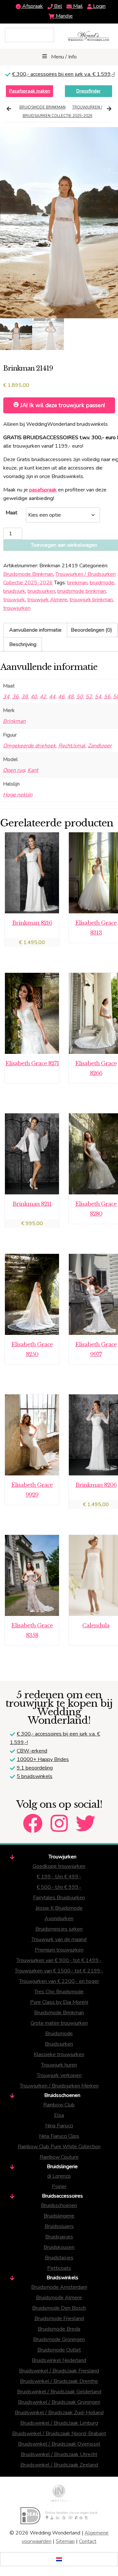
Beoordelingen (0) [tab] (91, 630)
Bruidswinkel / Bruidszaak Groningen (59, 2402)
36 (15, 697)
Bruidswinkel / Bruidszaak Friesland (59, 2371)
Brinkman (14, 721)
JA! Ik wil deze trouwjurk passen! (62, 405)
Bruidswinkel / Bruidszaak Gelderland (59, 2392)
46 (61, 697)
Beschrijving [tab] (23, 644)
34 (6, 697)
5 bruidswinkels (35, 1776)
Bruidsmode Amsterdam (59, 2287)
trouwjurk (14, 600)
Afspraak (32, 6)
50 (80, 697)
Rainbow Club (59, 2105)
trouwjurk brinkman (91, 600)
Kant (33, 770)
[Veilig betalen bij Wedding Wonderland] (59, 2516)
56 (107, 697)
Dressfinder (88, 91)
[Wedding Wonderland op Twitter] (86, 1818)
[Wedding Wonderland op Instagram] (59, 1818)
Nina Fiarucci (59, 2126)
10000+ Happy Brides (43, 1759)
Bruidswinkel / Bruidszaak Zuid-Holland (59, 2413)
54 (98, 697)
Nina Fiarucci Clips (59, 2136)
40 (34, 697)
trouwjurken (17, 608)
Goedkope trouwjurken (59, 1866)
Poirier (59, 2186)
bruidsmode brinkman (82, 591)
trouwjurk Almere (47, 600)
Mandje (64, 16)
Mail (77, 6)
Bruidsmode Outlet (59, 2350)
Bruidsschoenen (59, 2205)
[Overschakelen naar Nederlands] (59, 2559)
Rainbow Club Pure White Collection (59, 2147)
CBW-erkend (32, 1751)
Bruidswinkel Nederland (59, 2360)
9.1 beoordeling (35, 1768)
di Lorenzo (59, 2176)
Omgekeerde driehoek (29, 746)
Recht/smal (72, 746)
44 (52, 697)
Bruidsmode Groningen (59, 2339)
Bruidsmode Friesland (59, 2318)
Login (99, 6)
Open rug (14, 770)
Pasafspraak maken (30, 91)
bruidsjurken (41, 591)
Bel (57, 6)
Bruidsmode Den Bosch (59, 2308)
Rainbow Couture (59, 2157)
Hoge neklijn (18, 795)
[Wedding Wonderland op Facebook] (33, 1818)
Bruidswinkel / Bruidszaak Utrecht (59, 2454)
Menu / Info (64, 57)
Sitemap (65, 2541)
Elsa (59, 2115)
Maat (11, 513)
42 (43, 697)
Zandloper (100, 746)
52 (89, 697)
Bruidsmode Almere (59, 2298)
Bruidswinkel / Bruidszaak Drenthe (59, 2381)
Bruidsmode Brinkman (42, 107)
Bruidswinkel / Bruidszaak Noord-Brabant (59, 2434)
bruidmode (102, 583)
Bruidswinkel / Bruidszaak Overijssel (59, 2444)
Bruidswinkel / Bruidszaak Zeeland (59, 2465)
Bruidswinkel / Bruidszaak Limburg (59, 2423)
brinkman (77, 583)
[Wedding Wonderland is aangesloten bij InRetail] (59, 2493)
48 (70, 697)
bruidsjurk (14, 591)
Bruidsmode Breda (59, 2329)
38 (25, 697)
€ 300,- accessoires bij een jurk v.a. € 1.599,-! (63, 74)
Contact (88, 2541)
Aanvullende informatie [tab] (35, 630)
